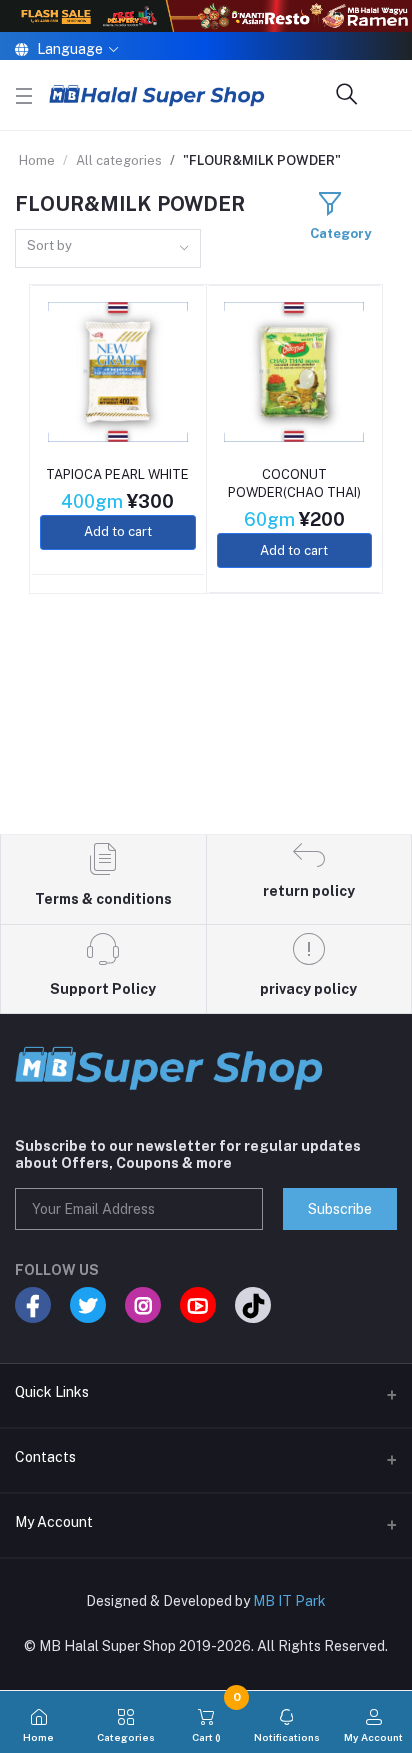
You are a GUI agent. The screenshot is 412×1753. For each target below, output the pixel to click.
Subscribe (340, 1209)
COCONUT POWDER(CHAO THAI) (294, 483)
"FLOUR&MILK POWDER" (262, 160)
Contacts (45, 1457)
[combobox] (108, 248)
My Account (54, 1522)
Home (37, 160)
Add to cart (118, 531)
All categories (119, 160)
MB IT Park (289, 1601)
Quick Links (52, 1392)
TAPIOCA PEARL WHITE (117, 474)
